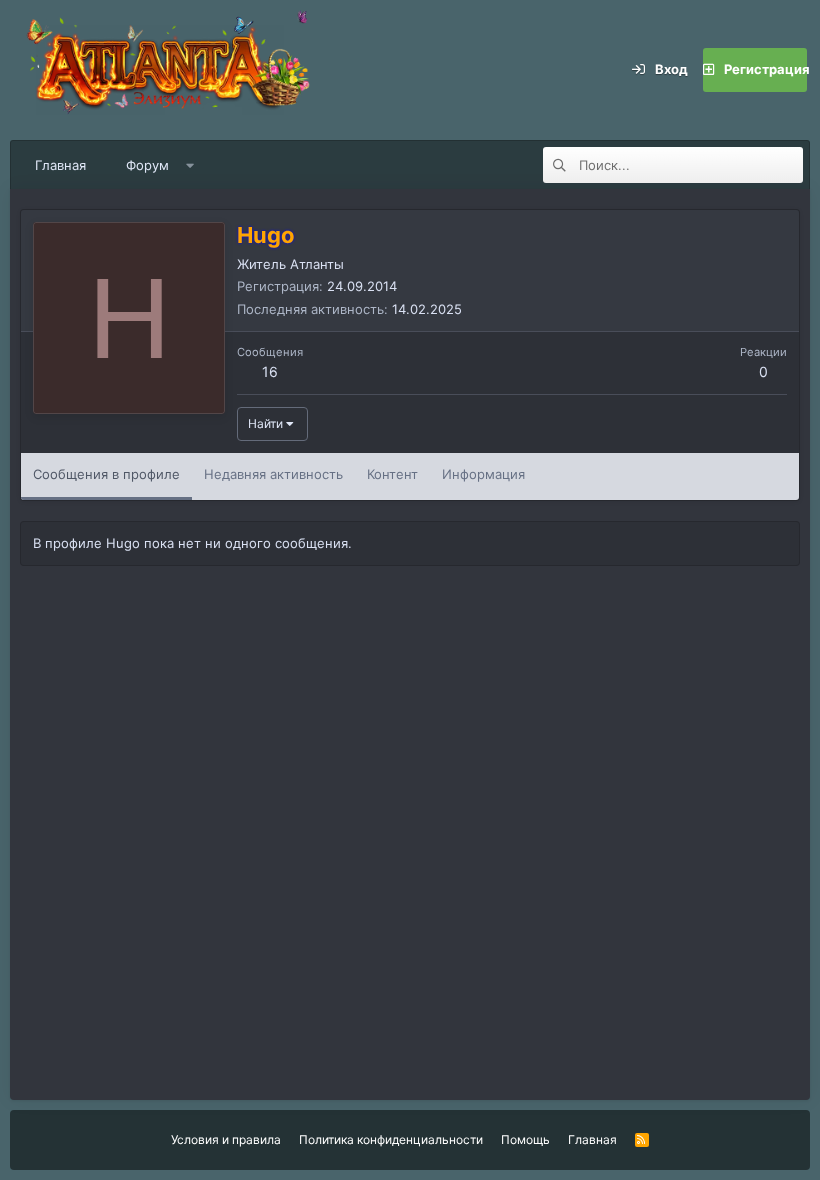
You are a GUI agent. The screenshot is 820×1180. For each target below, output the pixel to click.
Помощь (525, 1139)
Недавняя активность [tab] (273, 474)
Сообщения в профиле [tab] (106, 474)
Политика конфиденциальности (391, 1139)
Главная (60, 165)
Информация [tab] (483, 474)
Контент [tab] (392, 474)
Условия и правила (226, 1139)
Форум (147, 165)
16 (270, 371)
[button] (190, 165)
